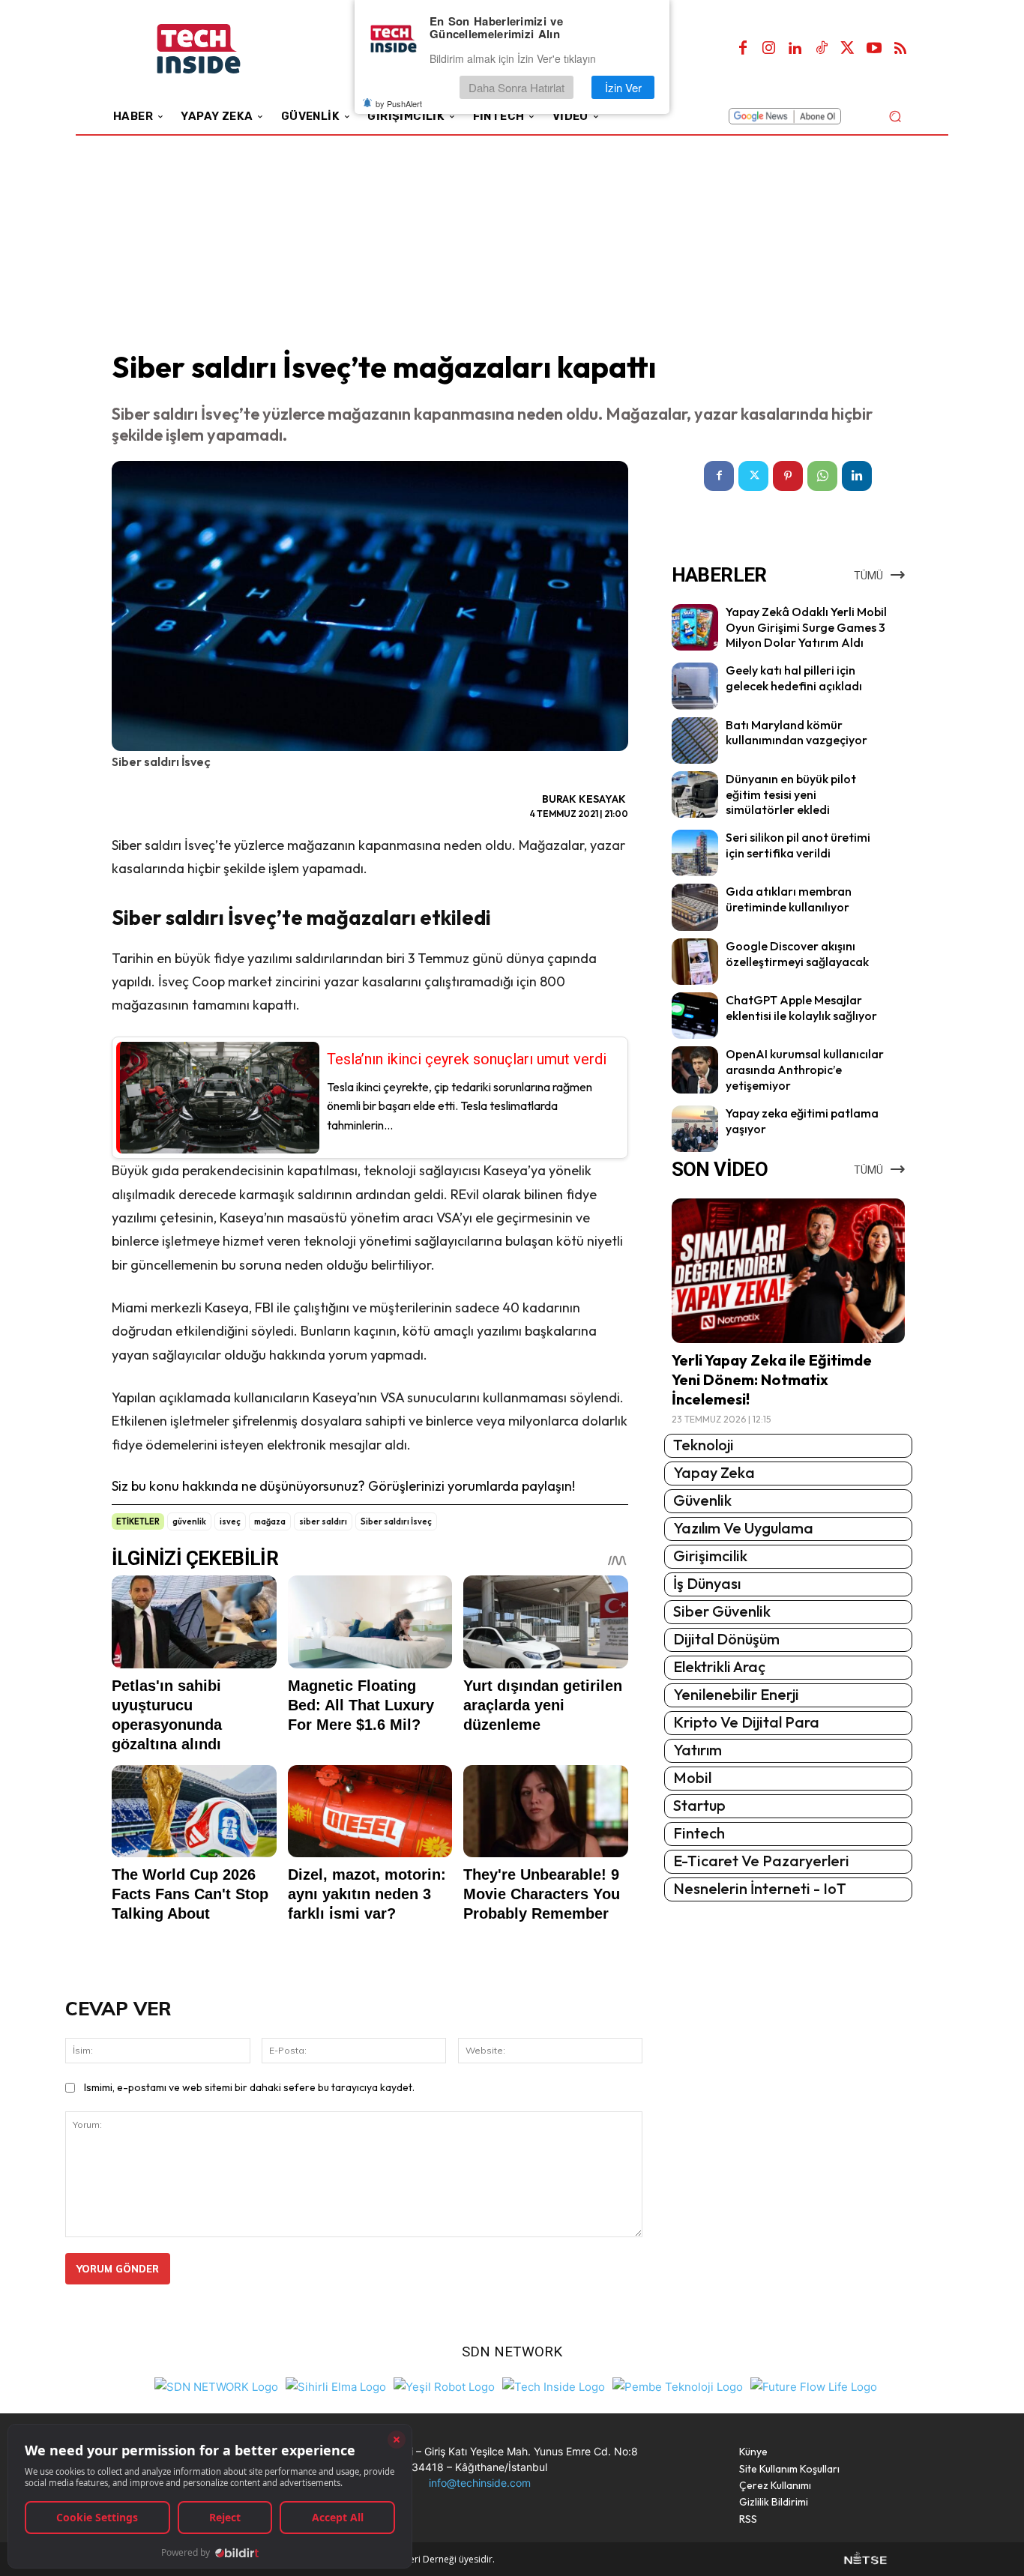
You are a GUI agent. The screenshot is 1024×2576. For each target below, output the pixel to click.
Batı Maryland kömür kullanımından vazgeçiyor (796, 733)
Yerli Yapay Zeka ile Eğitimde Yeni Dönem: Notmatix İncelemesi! (772, 1379)
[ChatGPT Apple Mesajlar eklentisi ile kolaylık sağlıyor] (695, 1016)
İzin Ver (623, 87)
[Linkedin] (795, 49)
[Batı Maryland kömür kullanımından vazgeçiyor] (695, 740)
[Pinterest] (788, 476)
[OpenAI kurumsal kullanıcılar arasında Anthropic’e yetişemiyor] (695, 1070)
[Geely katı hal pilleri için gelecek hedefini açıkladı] (695, 686)
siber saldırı (323, 1521)
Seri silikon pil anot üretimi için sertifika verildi (798, 845)
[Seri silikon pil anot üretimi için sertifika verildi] (695, 853)
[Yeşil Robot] (444, 2385)
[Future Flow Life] (814, 2385)
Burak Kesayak (584, 799)
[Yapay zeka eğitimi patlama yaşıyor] (695, 1129)
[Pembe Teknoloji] (678, 2385)
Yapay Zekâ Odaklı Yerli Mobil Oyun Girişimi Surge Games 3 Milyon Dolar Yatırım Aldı (806, 627)
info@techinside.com (480, 2483)
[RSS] (900, 49)
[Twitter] (848, 49)
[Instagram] (769, 49)
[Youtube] (874, 49)
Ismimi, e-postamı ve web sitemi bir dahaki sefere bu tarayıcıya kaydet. (249, 2087)
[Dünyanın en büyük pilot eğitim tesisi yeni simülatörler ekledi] (695, 794)
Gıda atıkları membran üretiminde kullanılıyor (789, 899)
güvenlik (189, 1521)
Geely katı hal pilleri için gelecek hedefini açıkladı (794, 678)
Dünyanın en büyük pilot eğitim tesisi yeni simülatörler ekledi (791, 794)
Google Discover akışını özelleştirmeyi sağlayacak (797, 954)
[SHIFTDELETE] (216, 2385)
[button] (895, 116)
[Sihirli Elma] (336, 2385)
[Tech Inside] (554, 2385)
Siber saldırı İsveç (396, 1521)
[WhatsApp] (822, 476)
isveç (230, 1521)
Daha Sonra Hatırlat (516, 87)
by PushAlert (399, 103)
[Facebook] (743, 49)
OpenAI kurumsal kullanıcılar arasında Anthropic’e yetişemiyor (805, 1070)
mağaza (270, 1521)
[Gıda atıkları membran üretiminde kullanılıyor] (695, 907)
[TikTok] (822, 49)
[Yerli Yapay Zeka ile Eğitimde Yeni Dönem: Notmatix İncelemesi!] (788, 1271)
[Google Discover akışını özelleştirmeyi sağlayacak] (695, 962)
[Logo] (219, 49)
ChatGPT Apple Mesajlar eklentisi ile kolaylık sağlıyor (801, 1008)
